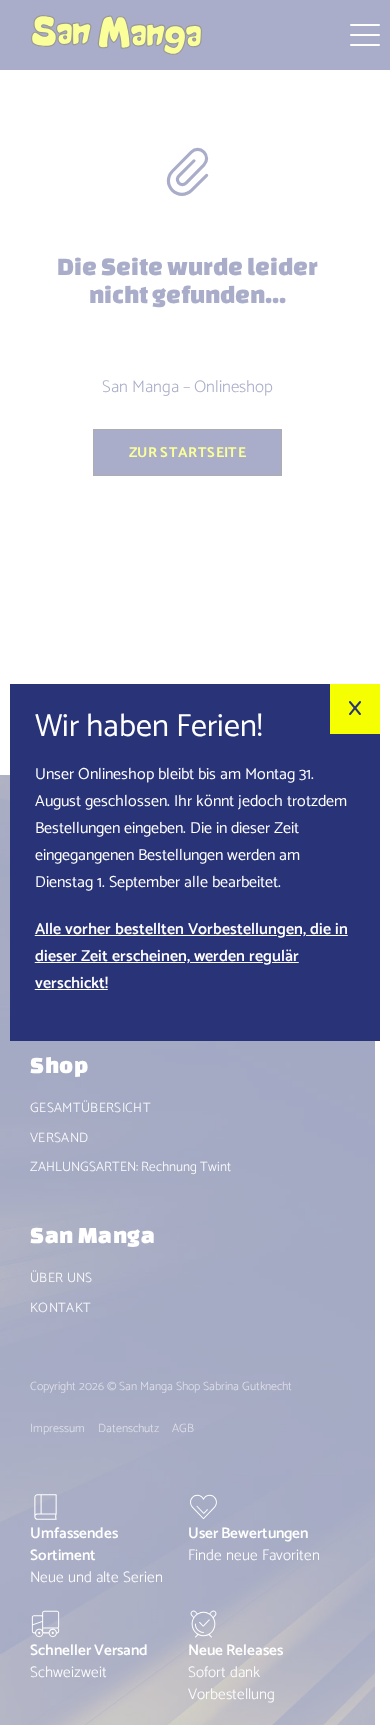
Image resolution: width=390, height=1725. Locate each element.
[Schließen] (355, 709)
